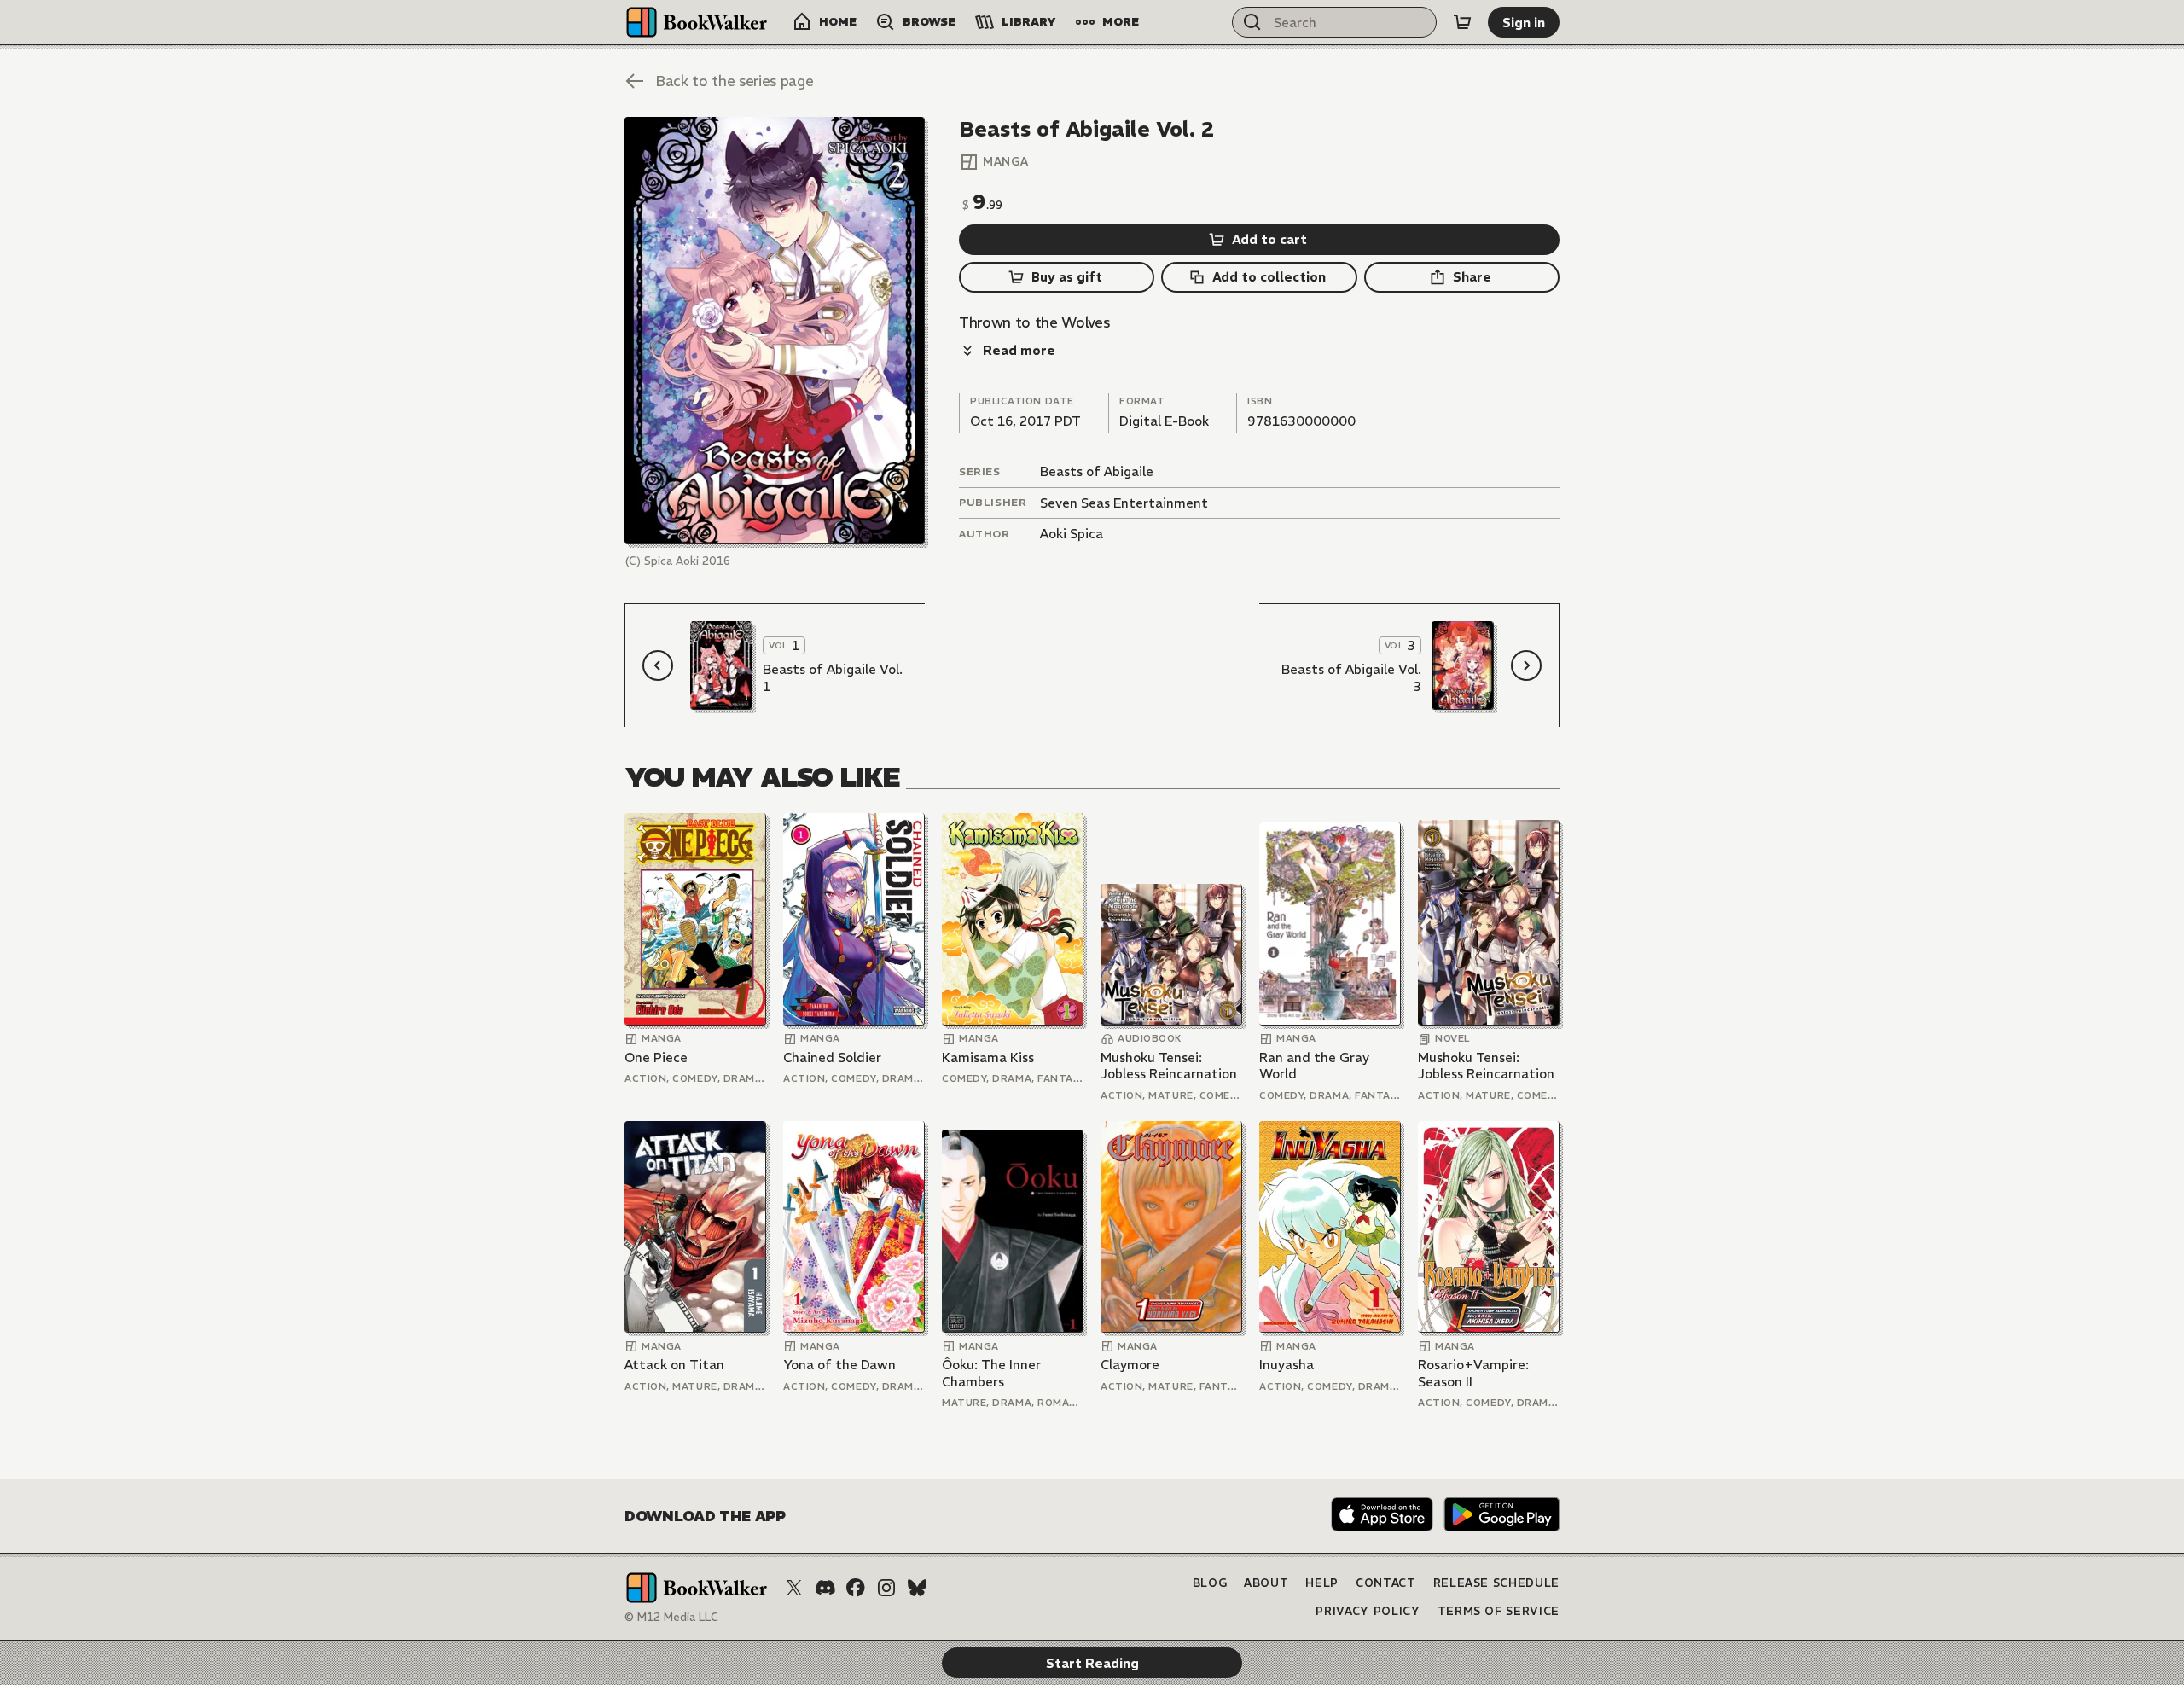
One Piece (656, 1057)
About (1266, 1583)
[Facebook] (856, 1588)
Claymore (1130, 1365)
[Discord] (825, 1588)
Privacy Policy (1368, 1611)
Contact (1386, 1583)
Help (1322, 1583)
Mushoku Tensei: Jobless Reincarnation (1169, 1066)
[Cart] (1462, 22)
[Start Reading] (775, 331)
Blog (1210, 1583)
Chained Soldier (832, 1057)
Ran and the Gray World (1314, 1066)
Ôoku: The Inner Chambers (991, 1373)
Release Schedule (1496, 1583)
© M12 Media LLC (671, 1617)
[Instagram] (886, 1588)
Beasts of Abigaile (1097, 471)
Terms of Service (1499, 1611)
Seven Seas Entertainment (1124, 503)
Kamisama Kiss (988, 1057)
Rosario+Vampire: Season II (1473, 1373)
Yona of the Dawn (839, 1365)
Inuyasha (1287, 1365)
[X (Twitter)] (794, 1588)
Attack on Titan (674, 1365)
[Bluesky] (917, 1588)
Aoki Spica (1072, 534)
